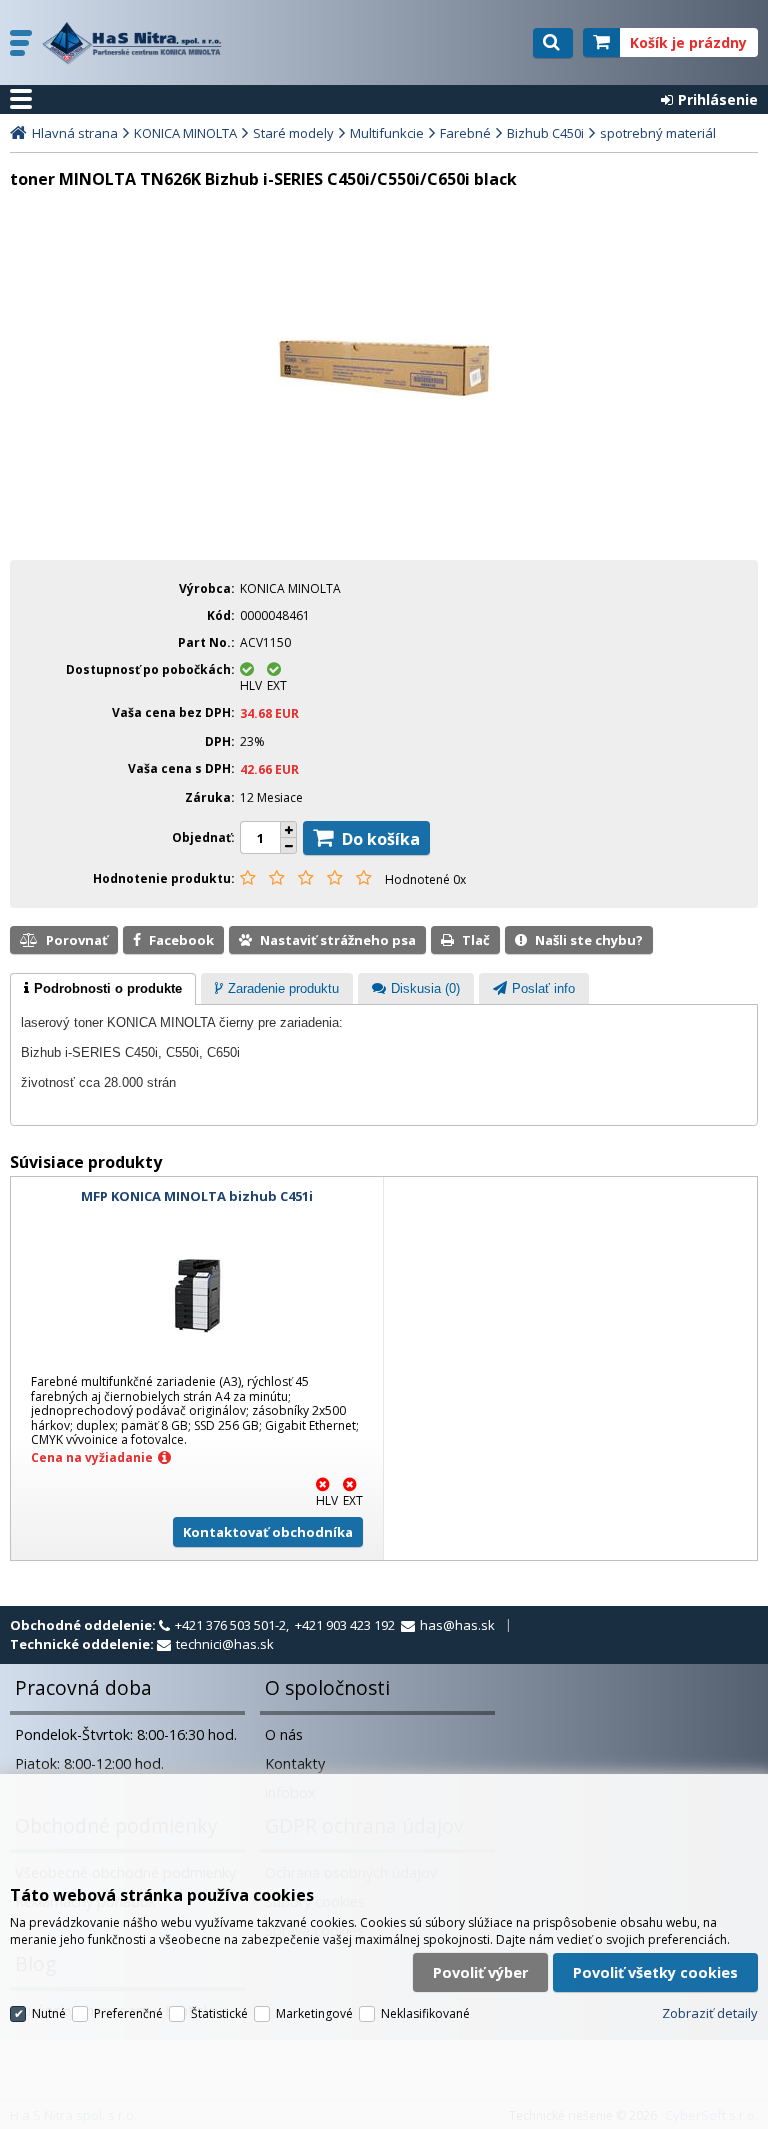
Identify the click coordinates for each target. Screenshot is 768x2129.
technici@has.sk (225, 1644)
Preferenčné (128, 2013)
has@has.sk (457, 1625)
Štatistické (219, 2013)
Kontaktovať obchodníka (268, 1532)
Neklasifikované (425, 2013)
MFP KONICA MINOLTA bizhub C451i (197, 1196)
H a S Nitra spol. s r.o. (137, 43)
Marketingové (314, 2013)
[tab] (103, 989)
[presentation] (103, 989)
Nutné (49, 2013)
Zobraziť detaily (710, 2013)
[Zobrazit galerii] (384, 394)
